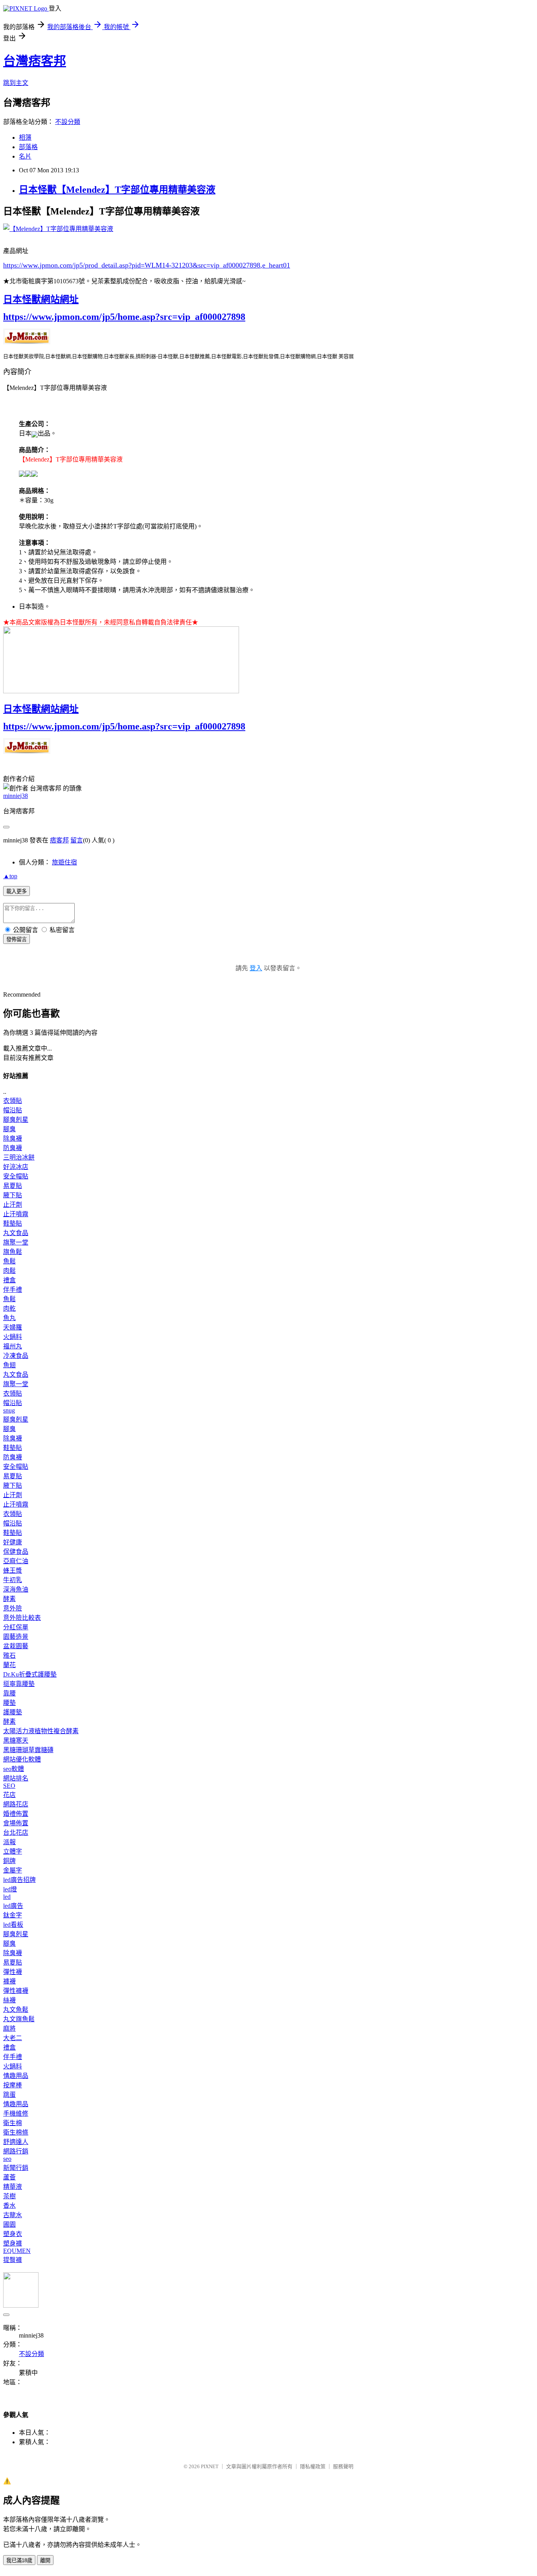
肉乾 (9, 1308)
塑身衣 (13, 2234)
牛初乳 (13, 1580)
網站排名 (16, 1778)
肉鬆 (9, 1271)
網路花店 (16, 1804)
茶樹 (9, 2196)
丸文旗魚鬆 (19, 2019)
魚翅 (9, 1365)
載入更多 (17, 891)
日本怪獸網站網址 (41, 299)
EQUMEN (17, 2251)
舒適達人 (16, 2142)
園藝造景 (16, 1637)
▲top (10, 876)
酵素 (9, 1599)
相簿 (25, 138)
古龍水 (13, 2215)
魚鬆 (9, 1261)
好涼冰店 (16, 1167)
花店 (9, 1795)
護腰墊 (13, 1712)
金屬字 (13, 1870)
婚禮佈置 (16, 1814)
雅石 (9, 1655)
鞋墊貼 (13, 1223)
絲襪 (9, 2000)
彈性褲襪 (16, 1991)
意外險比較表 (22, 1618)
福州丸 (13, 1346)
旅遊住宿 (64, 862)
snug (9, 1410)
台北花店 (16, 1833)
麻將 (9, 2028)
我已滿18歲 (19, 2560)
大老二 (13, 2038)
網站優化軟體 (22, 1759)
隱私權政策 (313, 2466)
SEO (9, 1786)
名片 (25, 156)
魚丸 (9, 1318)
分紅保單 (16, 1627)
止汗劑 (13, 1205)
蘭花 (9, 1665)
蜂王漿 (13, 1571)
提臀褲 (13, 2260)
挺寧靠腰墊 (19, 1684)
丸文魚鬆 (16, 2010)
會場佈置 (16, 1823)
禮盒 (9, 1280)
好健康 (13, 1542)
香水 (9, 2206)
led (7, 1897)
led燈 (10, 1889)
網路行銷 (16, 2151)
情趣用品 (16, 2076)
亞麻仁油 (16, 1561)
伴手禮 (13, 1290)
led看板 (13, 1925)
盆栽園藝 (16, 1646)
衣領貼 (13, 1101)
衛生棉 (13, 2123)
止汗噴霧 (16, 1214)
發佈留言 (17, 939)
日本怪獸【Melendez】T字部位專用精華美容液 (117, 190)
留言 (77, 840)
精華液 (13, 2187)
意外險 (13, 1608)
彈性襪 (13, 1972)
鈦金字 (13, 1915)
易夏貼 (13, 1186)
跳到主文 (16, 83)
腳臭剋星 (16, 1120)
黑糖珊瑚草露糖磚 (28, 1750)
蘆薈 (9, 2177)
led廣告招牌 (19, 1880)
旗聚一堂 (16, 1242)
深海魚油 (16, 1589)
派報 (9, 1842)
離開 (45, 2560)
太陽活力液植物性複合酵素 (41, 1731)
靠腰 (9, 1693)
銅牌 (9, 1861)
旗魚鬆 (13, 1252)
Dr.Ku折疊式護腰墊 (30, 1674)
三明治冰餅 (19, 1157)
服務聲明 (343, 2466)
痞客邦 (59, 840)
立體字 (13, 1851)
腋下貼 (13, 1195)
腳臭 (9, 1129)
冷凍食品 (16, 1356)
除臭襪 (13, 1138)
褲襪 (9, 1981)
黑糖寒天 (16, 1740)
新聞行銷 (16, 2168)
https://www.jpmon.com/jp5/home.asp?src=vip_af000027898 (124, 317)
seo (7, 2159)
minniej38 (16, 796)
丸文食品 (16, 1233)
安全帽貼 (16, 1176)
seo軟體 (14, 1769)
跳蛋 (9, 2095)
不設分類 (68, 122)
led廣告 (13, 1906)
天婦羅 (13, 1327)
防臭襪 (13, 1148)
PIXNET (210, 2466)
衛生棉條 (16, 2132)
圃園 (9, 2224)
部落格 (28, 147)
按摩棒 (13, 2085)
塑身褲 (13, 2243)
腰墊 (9, 1703)
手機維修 (16, 2113)
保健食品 (16, 1552)
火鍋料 (13, 1337)
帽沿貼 (13, 1110)
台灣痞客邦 (35, 61)
